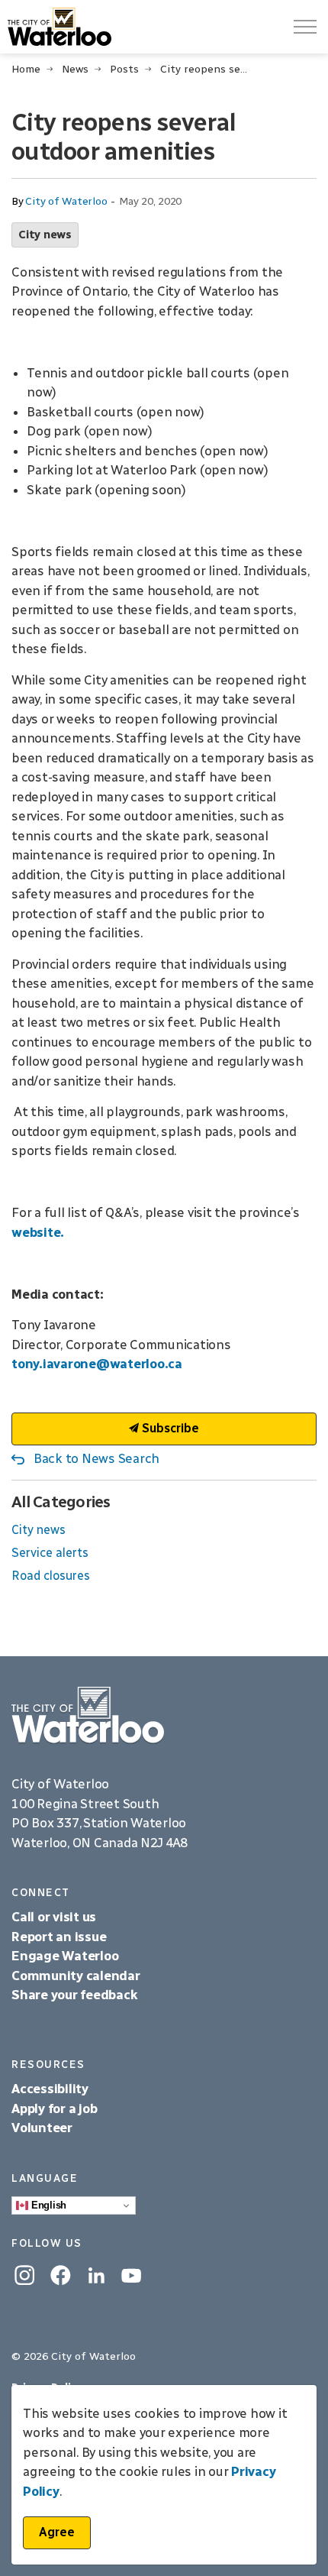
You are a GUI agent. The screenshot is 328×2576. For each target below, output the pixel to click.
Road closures (51, 1576)
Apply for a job (54, 2108)
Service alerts (50, 1553)
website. (38, 1232)
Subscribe (169, 1428)
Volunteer (42, 2128)
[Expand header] (305, 27)
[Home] (164, 1715)
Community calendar (76, 1976)
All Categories (61, 1502)
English (47, 2205)
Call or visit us (54, 1917)
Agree (57, 2532)
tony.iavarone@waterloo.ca (97, 1364)
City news (45, 235)
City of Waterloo (66, 201)
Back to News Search (96, 1458)
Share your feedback (74, 1995)
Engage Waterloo (65, 1956)
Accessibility (51, 2089)
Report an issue (59, 1937)
